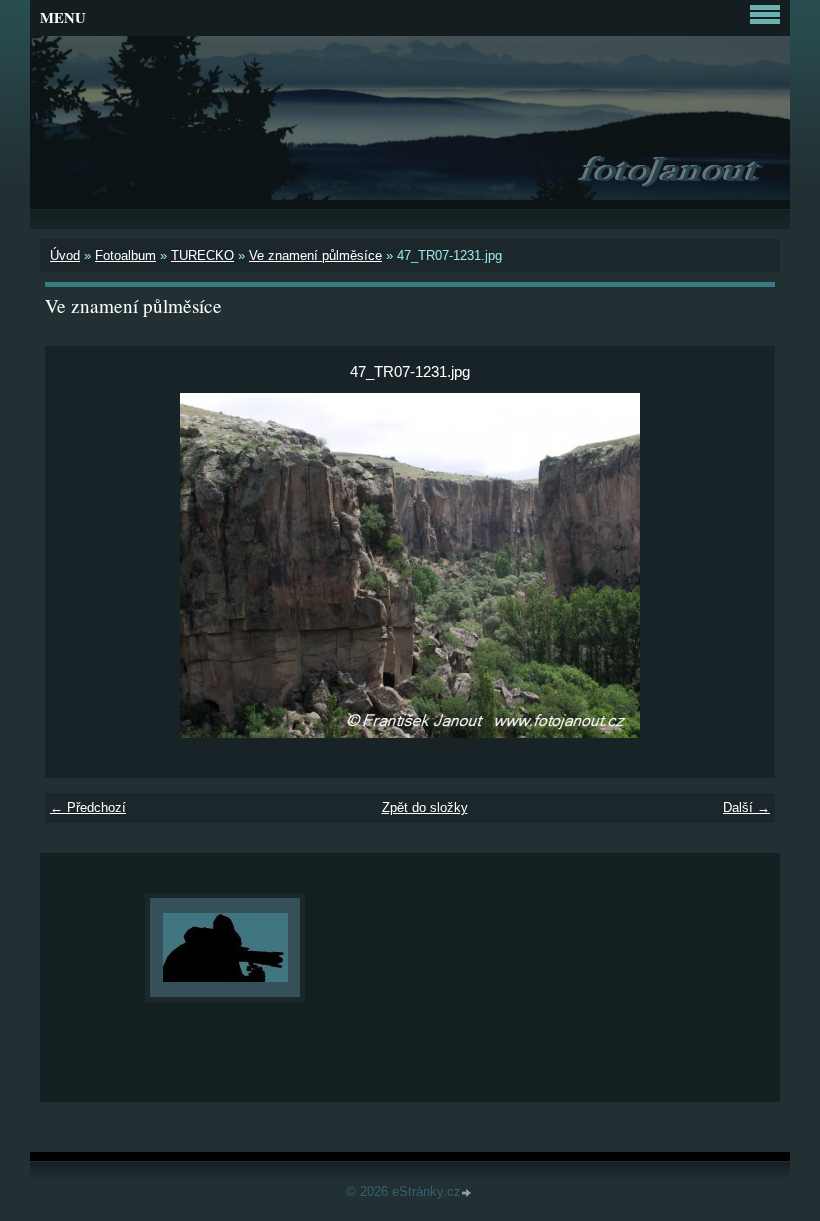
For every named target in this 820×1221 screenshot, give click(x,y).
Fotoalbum (125, 255)
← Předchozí (88, 807)
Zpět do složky (425, 807)
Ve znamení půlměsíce (315, 255)
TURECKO (202, 255)
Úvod (65, 255)
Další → (746, 807)
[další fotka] (742, 565)
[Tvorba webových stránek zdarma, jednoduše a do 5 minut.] (468, 1193)
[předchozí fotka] (77, 565)
